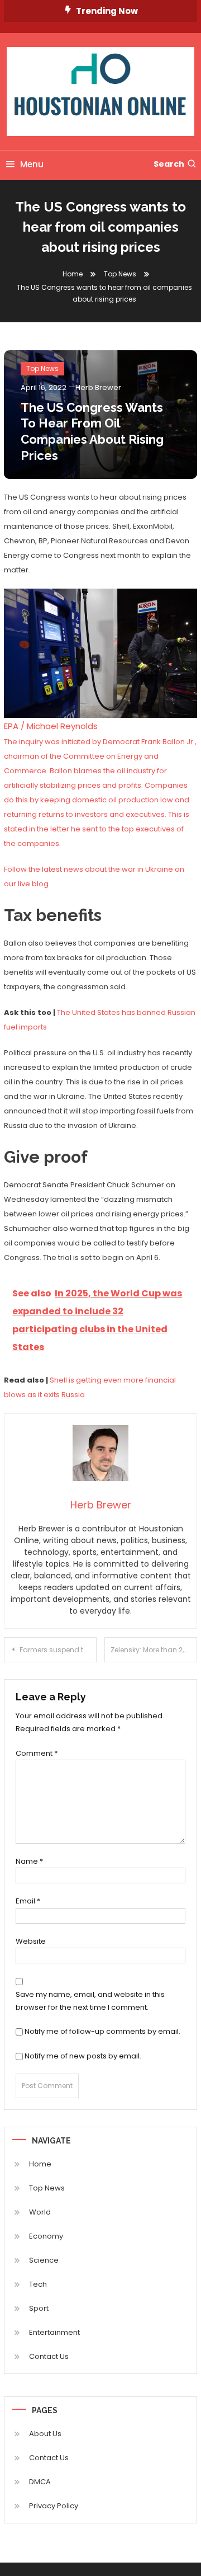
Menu (32, 164)
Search (169, 164)
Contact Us (49, 2356)
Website (31, 1941)
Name (29, 1861)
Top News (42, 368)
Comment (37, 1753)
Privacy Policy (54, 2506)
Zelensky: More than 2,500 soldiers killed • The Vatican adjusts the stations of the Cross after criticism (154, 1650)
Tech (38, 2284)
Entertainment (54, 2332)
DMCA (40, 2482)
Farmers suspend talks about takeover (58, 1650)
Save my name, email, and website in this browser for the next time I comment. (90, 2001)
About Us (45, 2434)
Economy (46, 2236)
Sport (39, 2308)
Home (40, 2164)
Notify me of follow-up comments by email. (102, 2031)
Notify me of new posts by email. (83, 2056)
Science (44, 2260)
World (40, 2212)
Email (28, 1901)
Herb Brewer (98, 387)
